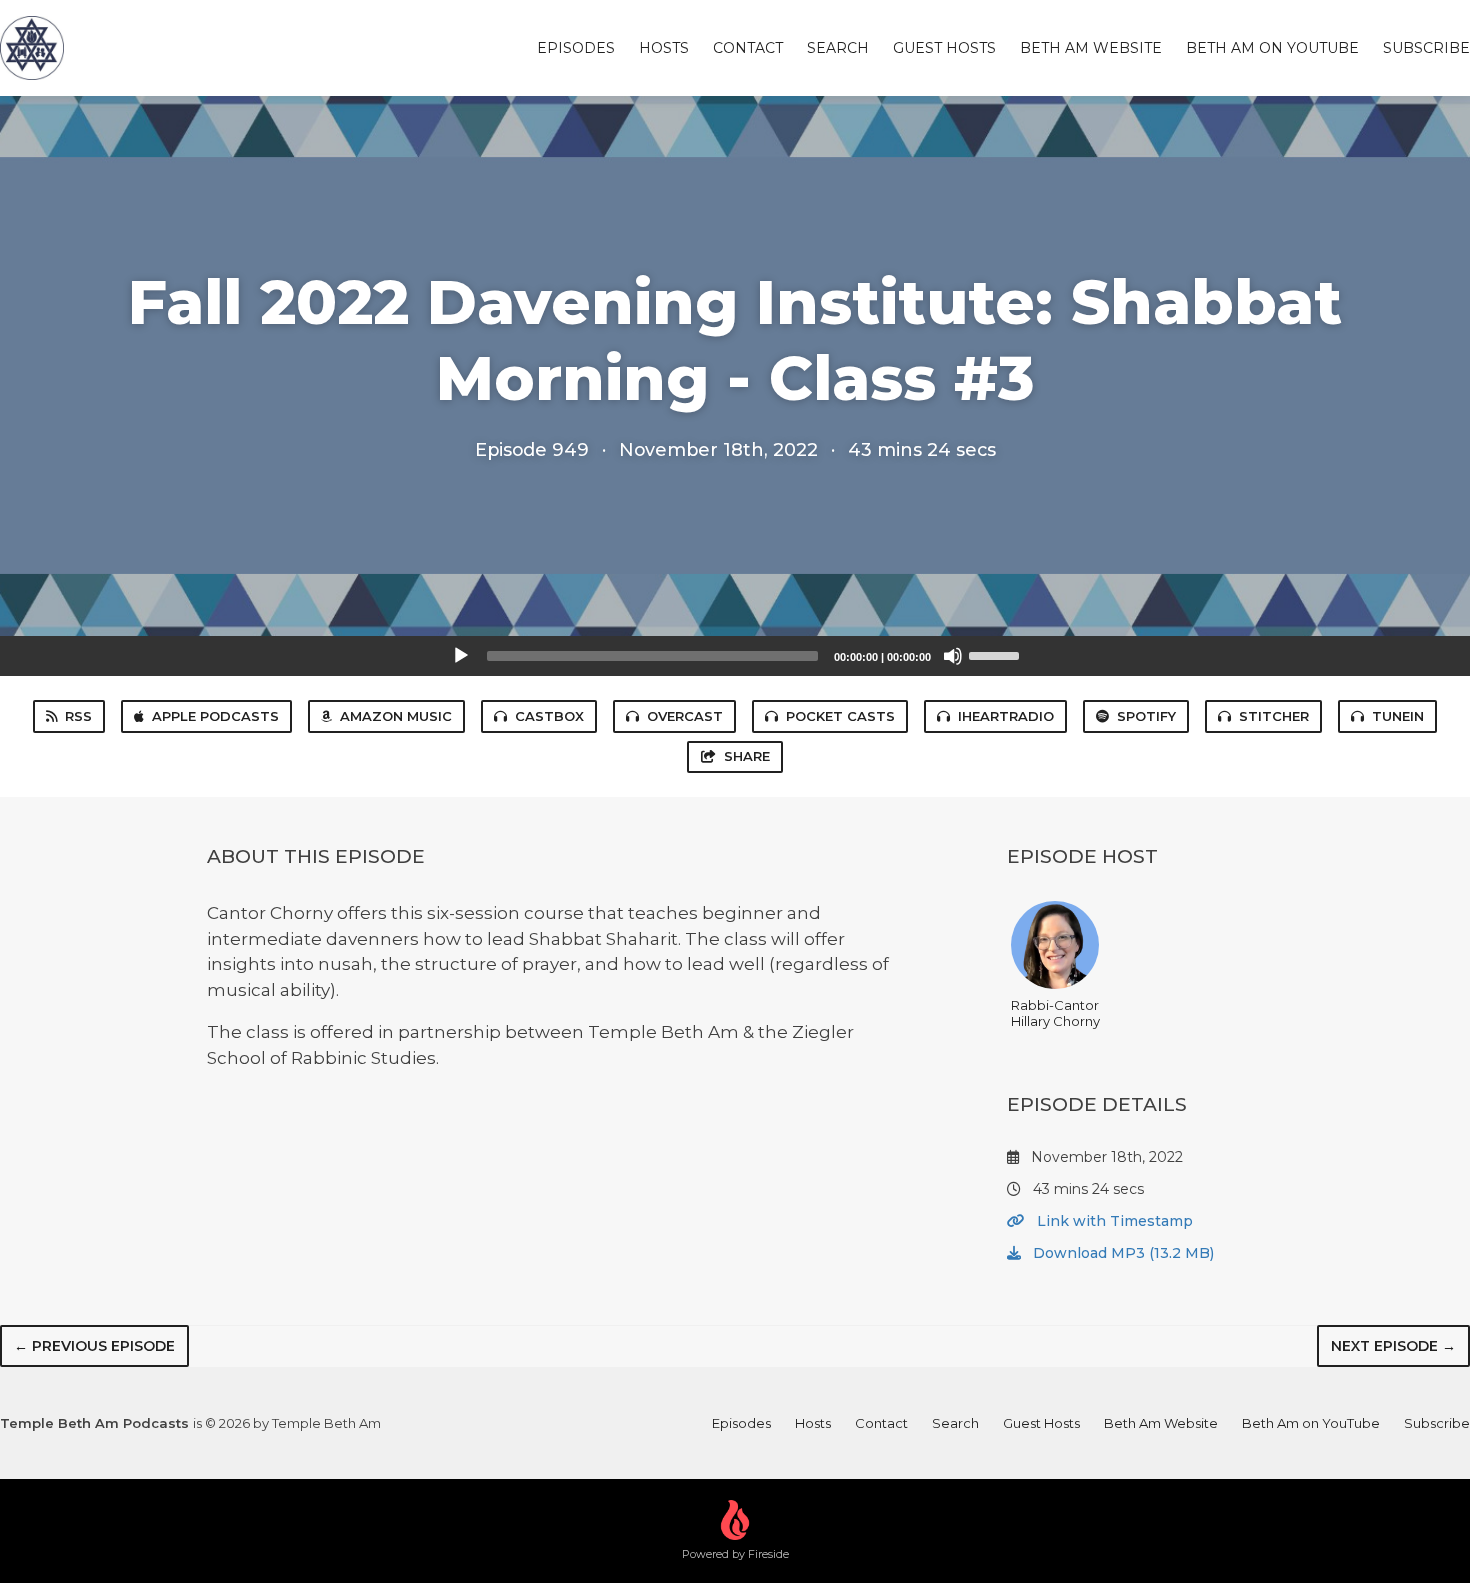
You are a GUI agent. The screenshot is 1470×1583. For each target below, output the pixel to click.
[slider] (997, 654)
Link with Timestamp (1113, 1221)
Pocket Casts (840, 716)
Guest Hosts (944, 48)
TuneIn (1398, 716)
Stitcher (1274, 716)
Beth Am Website (1091, 48)
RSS (78, 716)
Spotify (1146, 716)
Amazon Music (396, 716)
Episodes (576, 48)
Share (747, 756)
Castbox (549, 716)
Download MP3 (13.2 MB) (1121, 1253)
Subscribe (1426, 48)
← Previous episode (94, 1346)
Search (838, 48)
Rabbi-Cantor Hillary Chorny (1055, 1013)
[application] (735, 656)
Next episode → (1393, 1346)
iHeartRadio (1006, 716)
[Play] (461, 656)
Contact (748, 48)
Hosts (664, 48)
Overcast (685, 716)
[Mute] (953, 656)
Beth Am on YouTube (1272, 48)
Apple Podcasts (215, 716)
